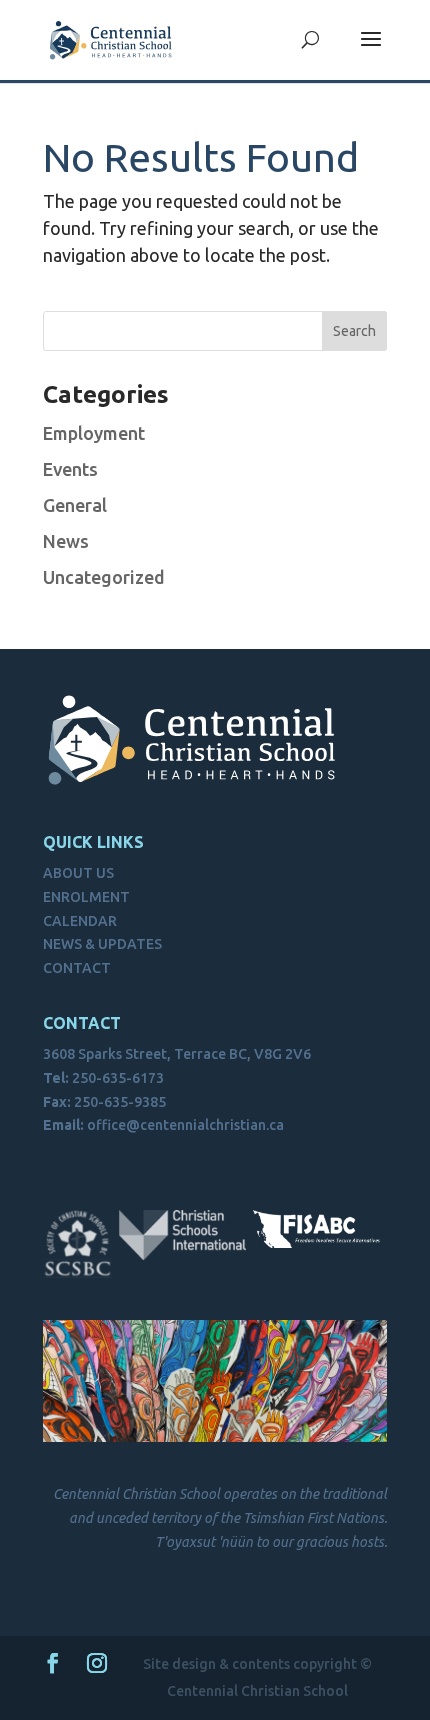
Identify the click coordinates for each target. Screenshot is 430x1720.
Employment (94, 433)
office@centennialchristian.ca (185, 1125)
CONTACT (77, 968)
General (75, 505)
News (66, 541)
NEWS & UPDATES (102, 944)
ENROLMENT (86, 897)
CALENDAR (80, 921)
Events (70, 469)
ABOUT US (78, 873)
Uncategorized (104, 577)
